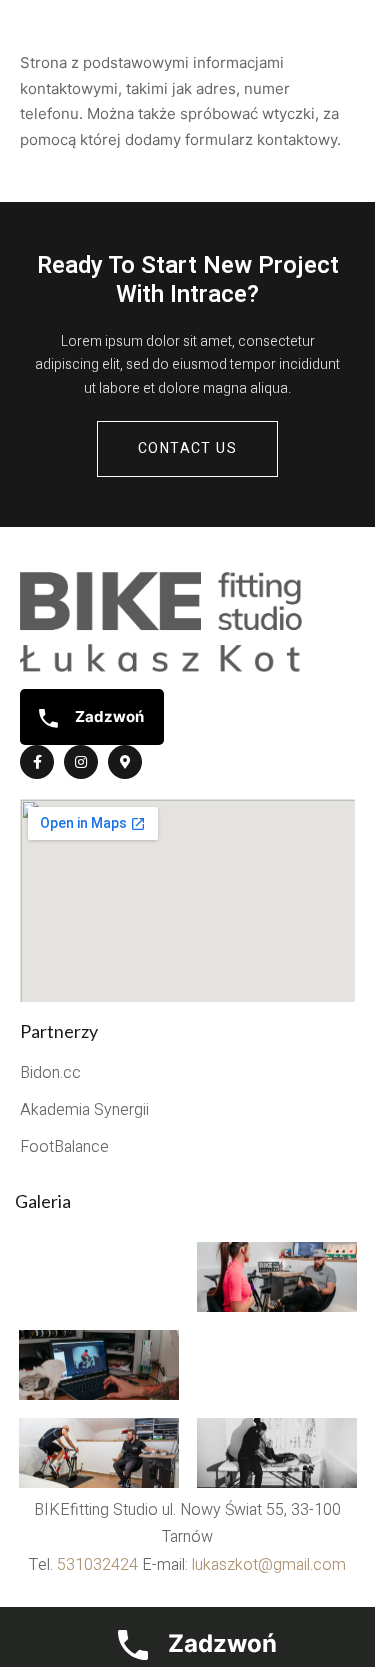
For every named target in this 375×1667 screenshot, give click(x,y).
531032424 (97, 1565)
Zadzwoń (108, 716)
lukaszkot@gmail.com (269, 1565)
